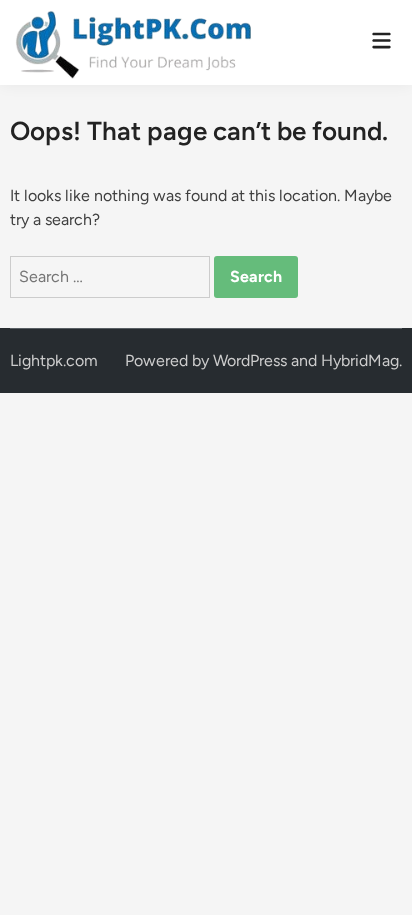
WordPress (250, 360)
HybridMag (360, 360)
